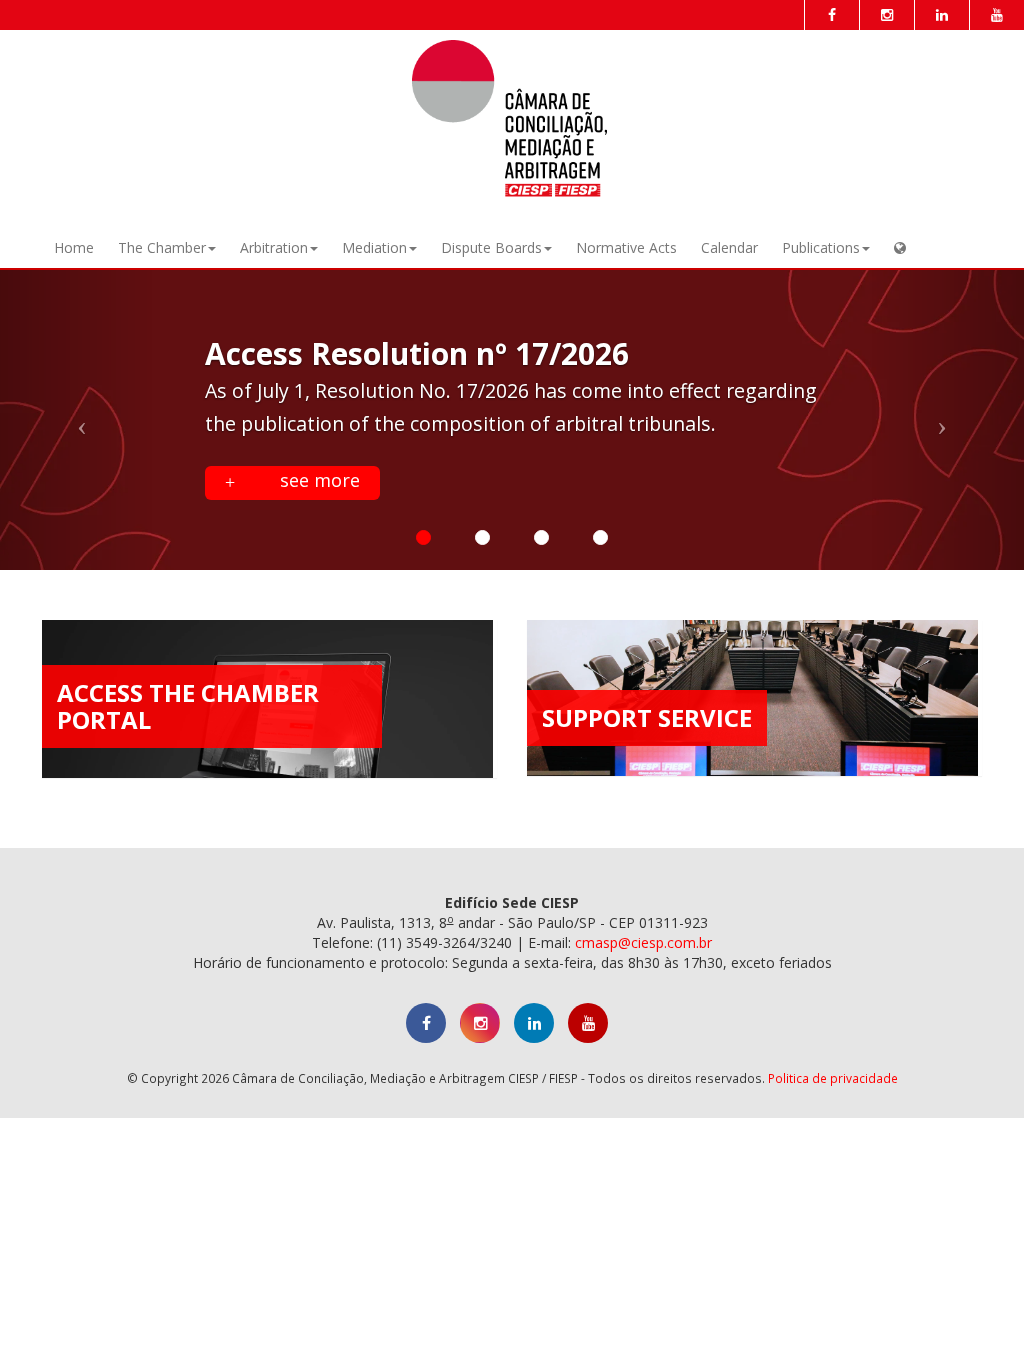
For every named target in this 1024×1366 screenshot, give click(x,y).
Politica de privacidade (833, 1078)
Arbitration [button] (274, 247)
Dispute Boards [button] (491, 247)
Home (74, 247)
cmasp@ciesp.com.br (643, 942)
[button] (900, 248)
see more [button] (317, 480)
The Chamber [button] (162, 247)
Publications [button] (821, 247)
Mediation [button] (374, 247)
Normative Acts (626, 247)
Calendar (729, 247)
